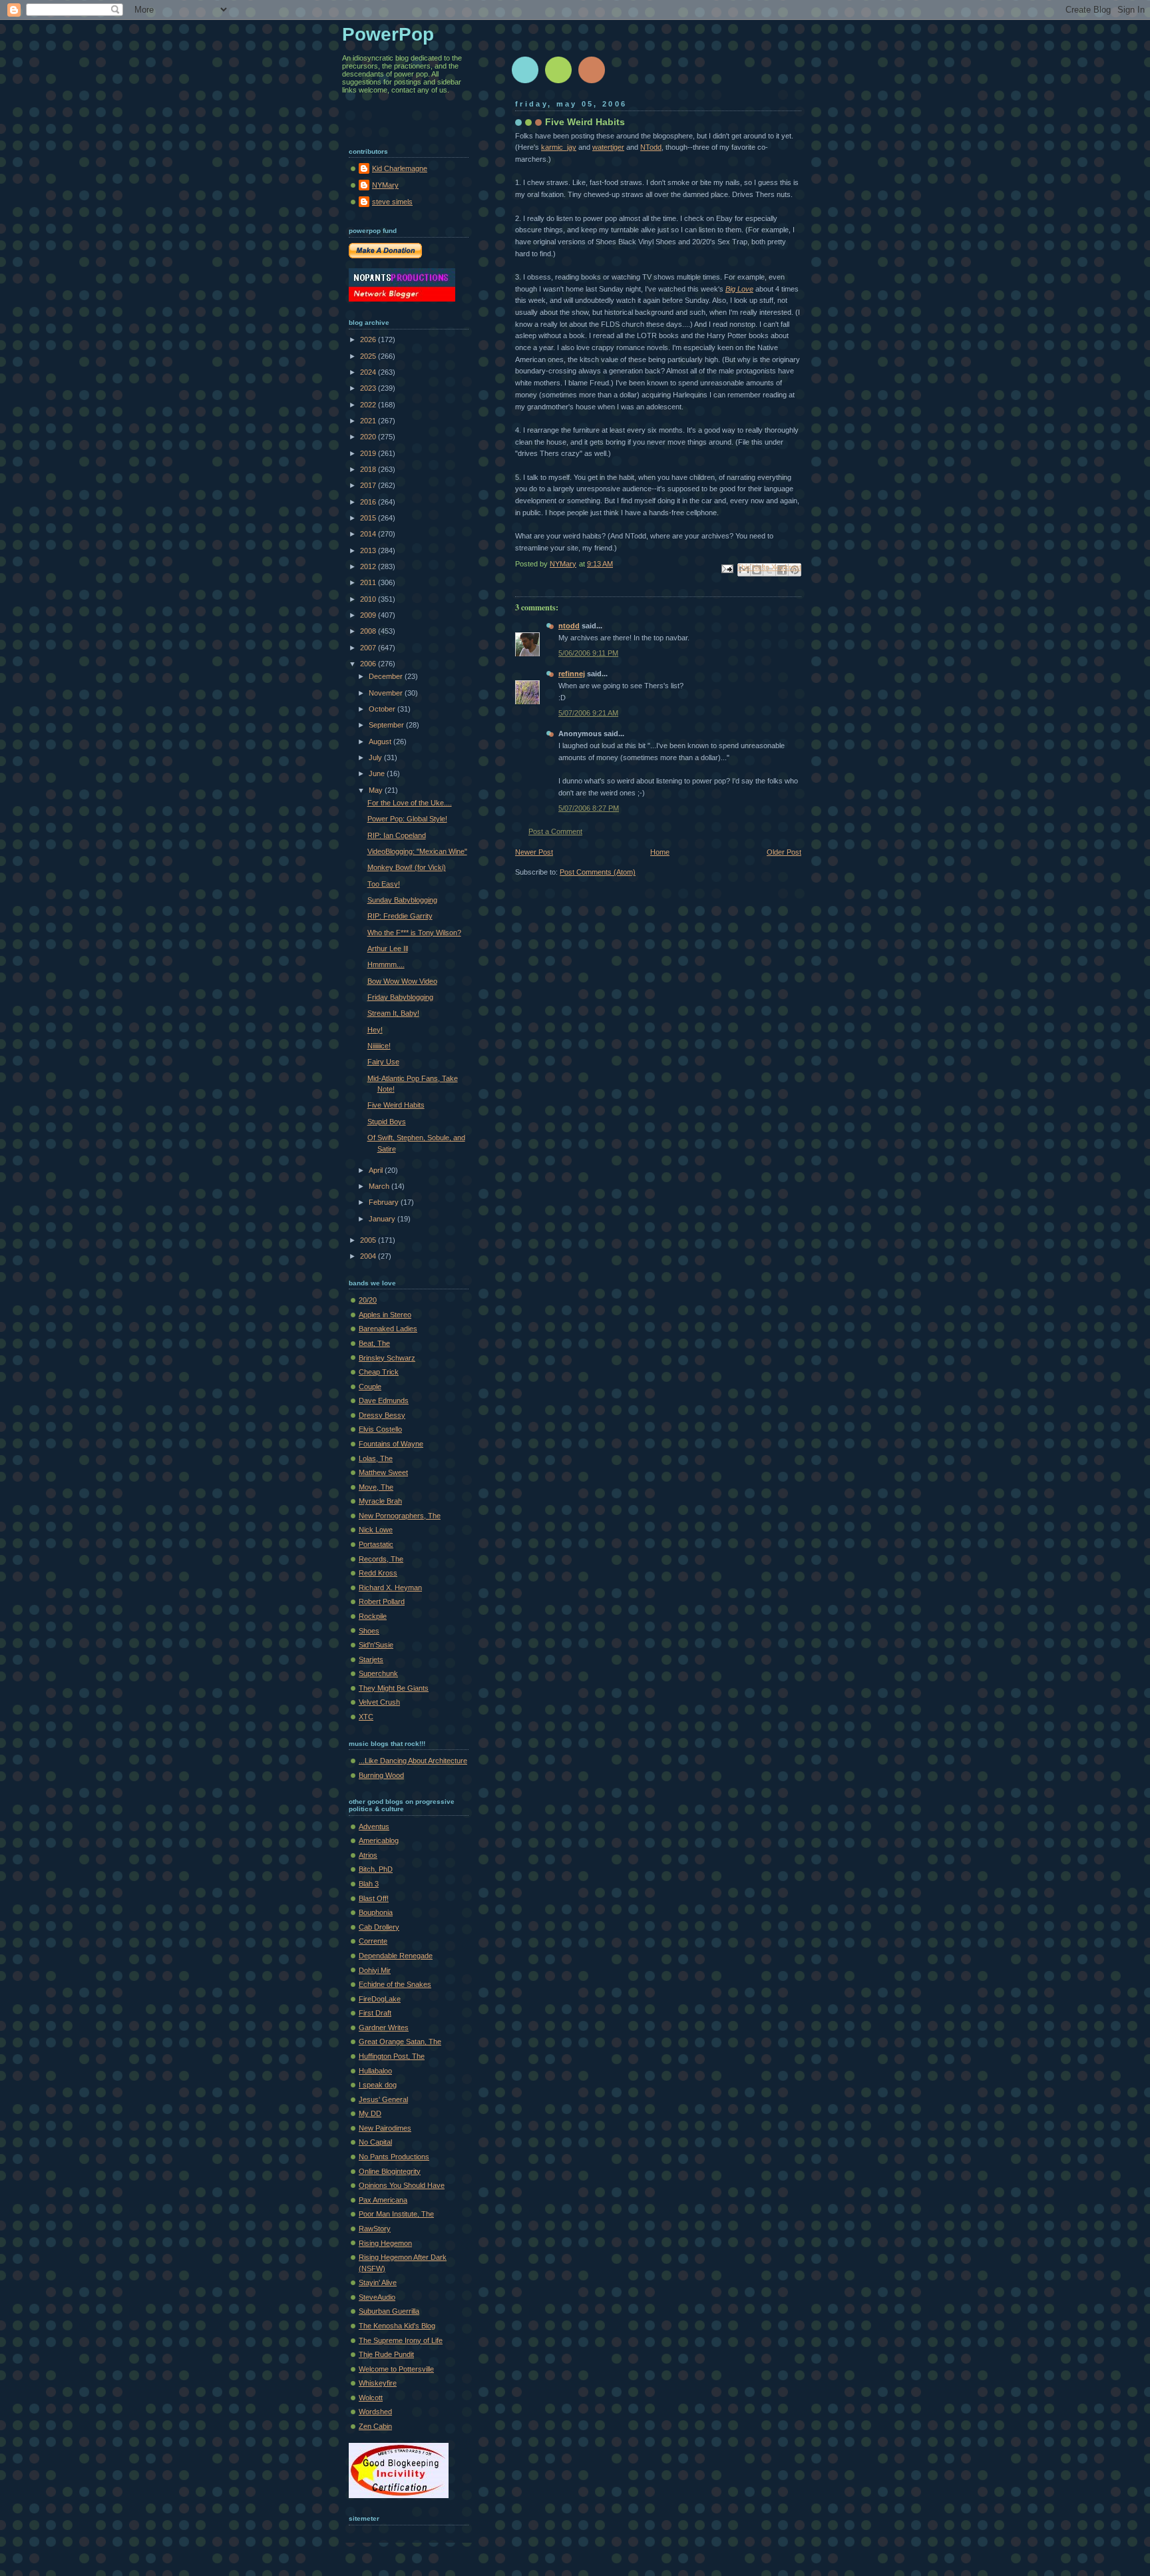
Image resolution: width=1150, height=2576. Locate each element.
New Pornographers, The (400, 1516)
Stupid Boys (387, 1122)
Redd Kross (378, 1573)
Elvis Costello (380, 1429)
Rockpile (373, 1616)
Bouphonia (376, 1912)
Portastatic (376, 1544)
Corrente (373, 1941)
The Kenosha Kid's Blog (397, 2326)
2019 (369, 453)
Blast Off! (374, 1898)
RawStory (375, 2229)
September (387, 725)
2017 (369, 485)
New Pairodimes (385, 2128)
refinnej (572, 674)
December (387, 676)
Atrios (368, 1855)
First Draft (375, 2013)
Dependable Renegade (396, 1956)
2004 (369, 1256)
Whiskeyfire (378, 2383)
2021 (369, 421)
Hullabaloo (375, 2071)
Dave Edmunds (384, 1400)
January (383, 1219)
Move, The (376, 1487)
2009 (369, 615)
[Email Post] (726, 568)
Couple (370, 1387)
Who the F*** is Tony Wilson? (414, 933)
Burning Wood (381, 1775)
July (376, 757)
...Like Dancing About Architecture (413, 1761)
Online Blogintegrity (390, 2171)
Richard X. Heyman (390, 1588)
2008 (369, 631)
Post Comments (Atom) (598, 872)
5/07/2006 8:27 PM (589, 808)
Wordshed (375, 2412)
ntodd (569, 626)
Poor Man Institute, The (396, 2214)
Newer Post (534, 852)
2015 (369, 518)
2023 (369, 388)
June (378, 773)
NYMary (385, 185)
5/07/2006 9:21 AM (588, 713)
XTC (366, 1717)
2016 (369, 502)
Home (660, 852)
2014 (369, 534)
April (377, 1170)
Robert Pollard (382, 1602)
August (381, 742)
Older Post (784, 852)
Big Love (739, 289)
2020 (369, 437)
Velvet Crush (379, 1702)
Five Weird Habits (396, 1105)
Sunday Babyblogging (402, 900)
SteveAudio (377, 2297)
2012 (369, 566)
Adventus (374, 1826)
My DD (370, 2113)
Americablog (379, 1840)
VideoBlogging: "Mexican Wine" (417, 851)
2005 (369, 1240)
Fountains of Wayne (391, 1444)
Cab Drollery (379, 1927)
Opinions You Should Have (402, 2185)
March (380, 1186)
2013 (369, 550)
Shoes (369, 1631)
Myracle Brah (380, 1501)
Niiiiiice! (379, 1046)
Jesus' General (383, 2099)
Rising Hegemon (385, 2243)
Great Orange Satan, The (400, 2041)
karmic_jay (559, 147)
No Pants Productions (394, 2157)
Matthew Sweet (383, 1472)
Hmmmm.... (386, 965)
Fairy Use (383, 1062)
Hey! (375, 1030)
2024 (369, 372)
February (385, 1202)
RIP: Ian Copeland (397, 835)
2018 (369, 469)
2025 (369, 356)
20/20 (368, 1300)
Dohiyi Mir (375, 1970)
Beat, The (374, 1343)
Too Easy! (384, 884)
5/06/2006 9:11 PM (588, 653)
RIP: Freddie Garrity (400, 916)
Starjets (371, 1659)
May (377, 790)
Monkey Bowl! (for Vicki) (407, 867)
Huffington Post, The (392, 2056)
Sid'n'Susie (376, 1645)
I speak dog (378, 2085)
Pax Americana (383, 2200)
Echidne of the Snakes (395, 1984)
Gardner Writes (384, 2028)
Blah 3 (369, 1884)
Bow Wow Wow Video (402, 981)
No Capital (375, 2142)
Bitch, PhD (376, 1869)
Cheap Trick (379, 1372)
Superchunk (378, 1673)
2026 (369, 339)
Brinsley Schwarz (387, 1358)
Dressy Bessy (382, 1415)
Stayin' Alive (378, 2282)
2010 (369, 599)
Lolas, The (376, 1458)
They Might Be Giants (394, 1688)
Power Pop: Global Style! (407, 819)
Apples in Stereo (385, 1315)
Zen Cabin (375, 2426)
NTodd (651, 147)
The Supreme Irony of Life (401, 2340)
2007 (369, 648)
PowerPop (388, 34)
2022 (369, 405)
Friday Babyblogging (400, 997)
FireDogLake (380, 1999)
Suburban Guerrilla (389, 2311)
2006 (369, 664)
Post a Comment (555, 831)
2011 (369, 582)
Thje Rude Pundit (386, 2354)
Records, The (381, 1559)
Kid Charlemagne (400, 168)
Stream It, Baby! (393, 1013)
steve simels (392, 202)
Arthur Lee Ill (388, 949)
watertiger (608, 147)
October (383, 709)
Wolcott (371, 2398)
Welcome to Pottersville (396, 2369)
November (387, 693)
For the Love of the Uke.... (410, 803)
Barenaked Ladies (388, 1329)
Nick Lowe (376, 1530)
